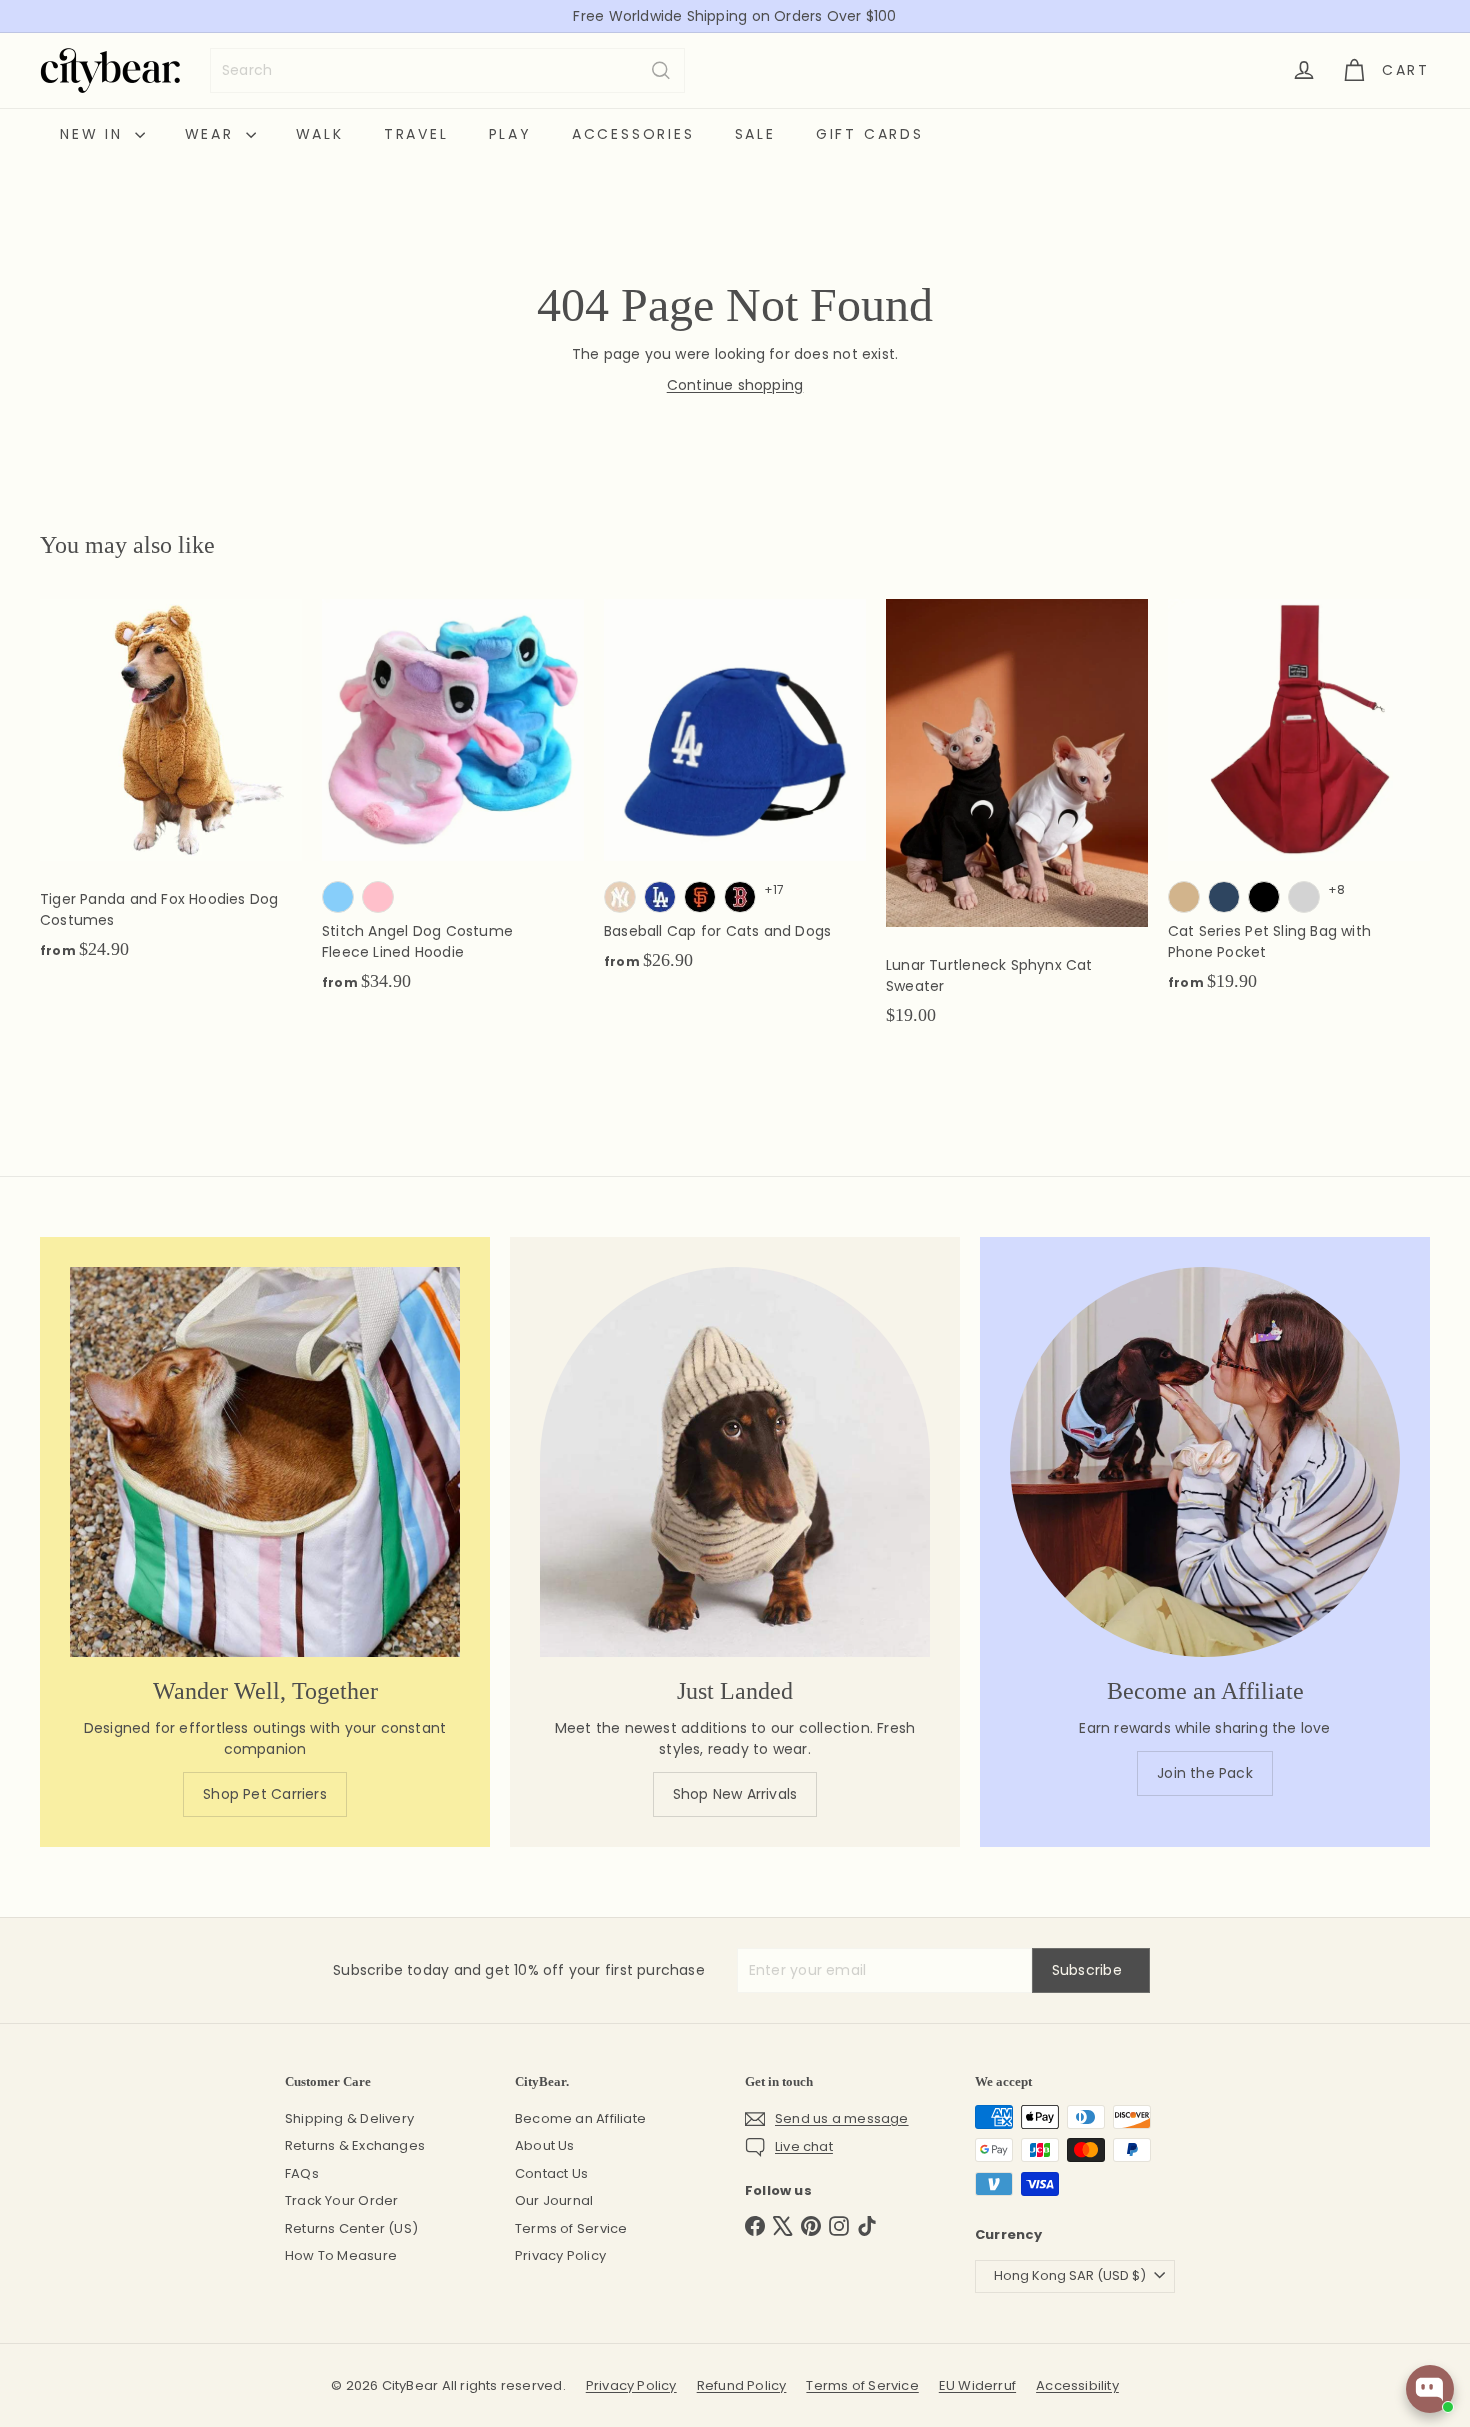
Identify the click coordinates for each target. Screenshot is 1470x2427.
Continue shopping (735, 385)
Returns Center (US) (351, 2228)
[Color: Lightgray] (1304, 897)
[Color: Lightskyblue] (338, 897)
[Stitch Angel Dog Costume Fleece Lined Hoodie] (453, 806)
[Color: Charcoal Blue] (1224, 897)
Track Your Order (341, 2200)
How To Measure (341, 2255)
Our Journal (554, 2200)
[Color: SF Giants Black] (700, 897)
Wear (213, 134)
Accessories (633, 134)
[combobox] (447, 70)
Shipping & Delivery (349, 2118)
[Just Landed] (735, 1462)
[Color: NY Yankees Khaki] (620, 897)
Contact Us (551, 2173)
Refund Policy (742, 2385)
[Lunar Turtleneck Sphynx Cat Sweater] (1017, 822)
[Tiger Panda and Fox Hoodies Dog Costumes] (171, 790)
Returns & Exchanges (355, 2145)
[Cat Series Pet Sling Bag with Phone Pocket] (1299, 806)
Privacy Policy (560, 2255)
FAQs (302, 2173)
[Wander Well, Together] (265, 1462)
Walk (320, 134)
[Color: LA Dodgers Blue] (660, 897)
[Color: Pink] (378, 897)
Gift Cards (870, 134)
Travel (416, 134)
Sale (755, 134)
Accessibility (1077, 2385)
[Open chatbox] (1430, 2389)
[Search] (661, 70)
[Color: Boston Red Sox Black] (740, 897)
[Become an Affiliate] (1205, 1462)
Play (510, 134)
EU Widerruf (977, 2385)
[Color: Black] (1264, 897)
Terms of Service (571, 2228)
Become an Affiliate (580, 2118)
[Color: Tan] (1184, 897)
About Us (545, 2145)
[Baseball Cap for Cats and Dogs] (735, 795)
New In (95, 134)
